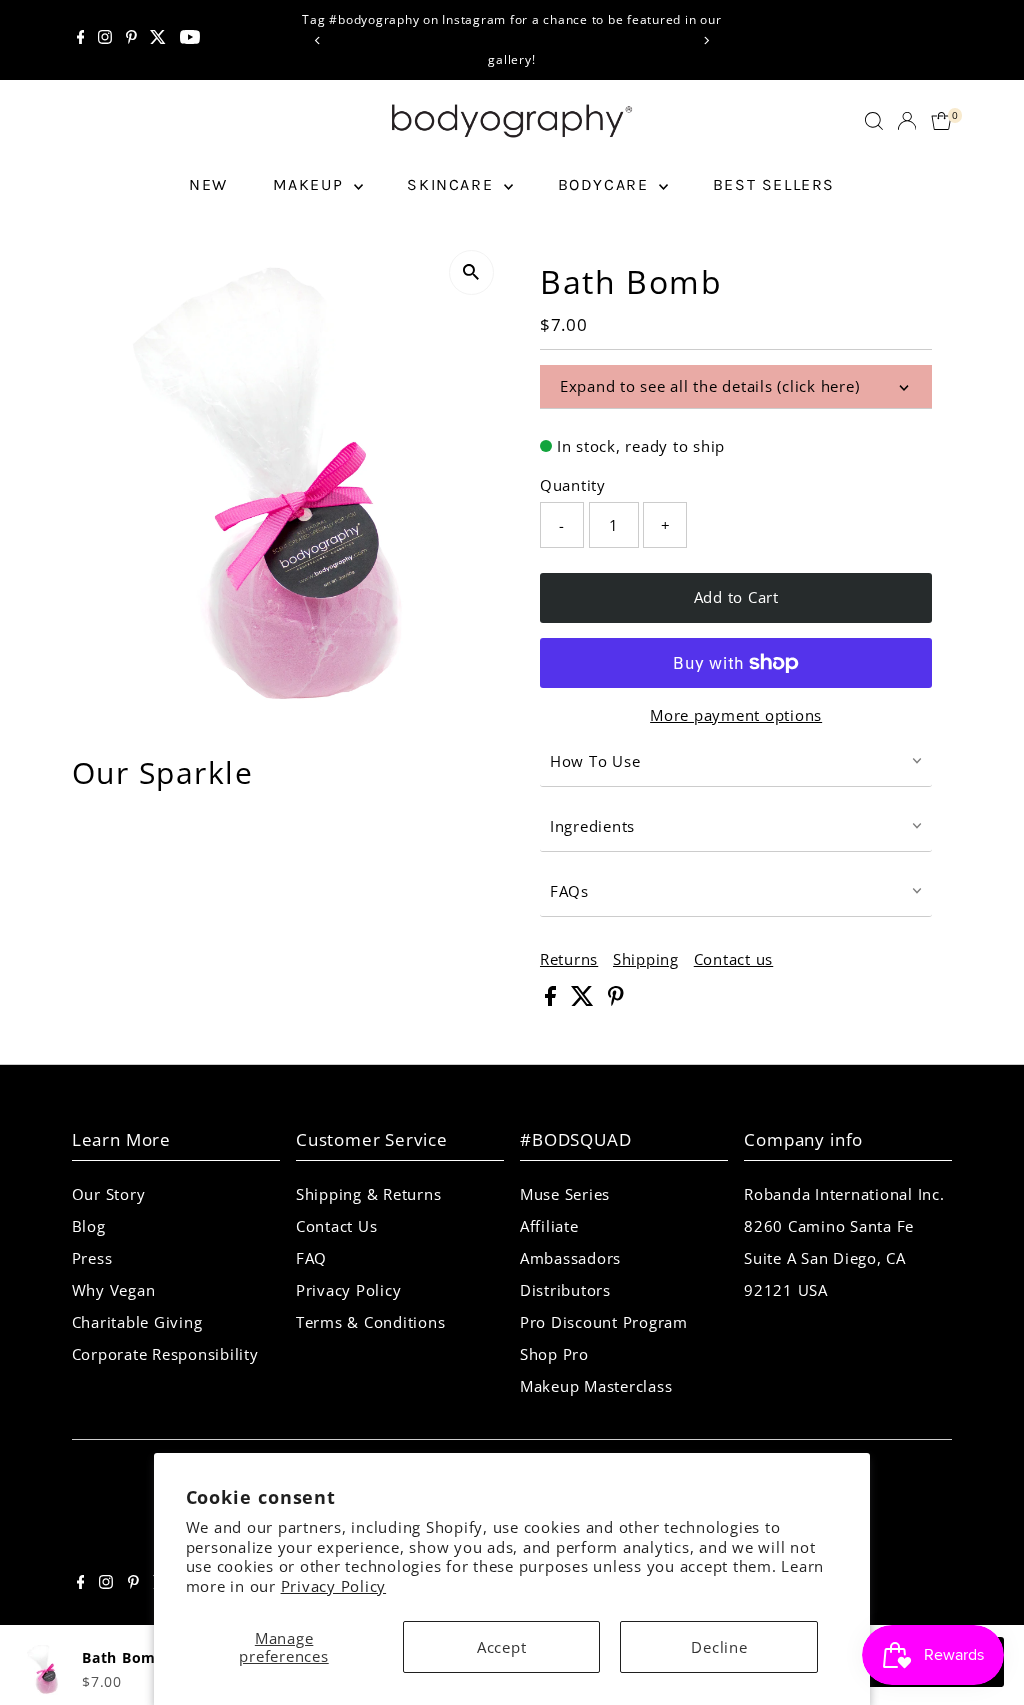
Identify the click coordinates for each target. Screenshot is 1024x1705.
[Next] (705, 40)
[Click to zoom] (471, 272)
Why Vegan (114, 1290)
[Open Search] (874, 121)
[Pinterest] (131, 40)
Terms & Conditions (371, 1322)
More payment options (736, 715)
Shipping (646, 959)
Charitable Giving (137, 1322)
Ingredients (592, 826)
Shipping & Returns (369, 1194)
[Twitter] (158, 40)
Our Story (109, 1194)
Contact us (734, 959)
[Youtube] (190, 40)
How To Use (595, 761)
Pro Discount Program (604, 1322)
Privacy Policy (334, 1586)
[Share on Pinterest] (616, 1000)
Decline (719, 1647)
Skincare (452, 184)
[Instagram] (105, 40)
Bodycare (606, 184)
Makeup (311, 184)
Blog (89, 1226)
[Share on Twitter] (585, 1000)
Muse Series (565, 1194)
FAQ (311, 1258)
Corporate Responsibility (165, 1354)
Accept (502, 1647)
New (208, 184)
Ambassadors (570, 1258)
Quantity (573, 485)
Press (92, 1258)
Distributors (565, 1290)
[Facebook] (81, 40)
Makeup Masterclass (596, 1386)
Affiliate (549, 1226)
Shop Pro (554, 1354)
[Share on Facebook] (553, 1000)
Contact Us (337, 1226)
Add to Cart (736, 597)
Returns (569, 959)
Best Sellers (774, 184)
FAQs (569, 891)
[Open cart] (941, 121)
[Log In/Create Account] (907, 121)
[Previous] (318, 40)
